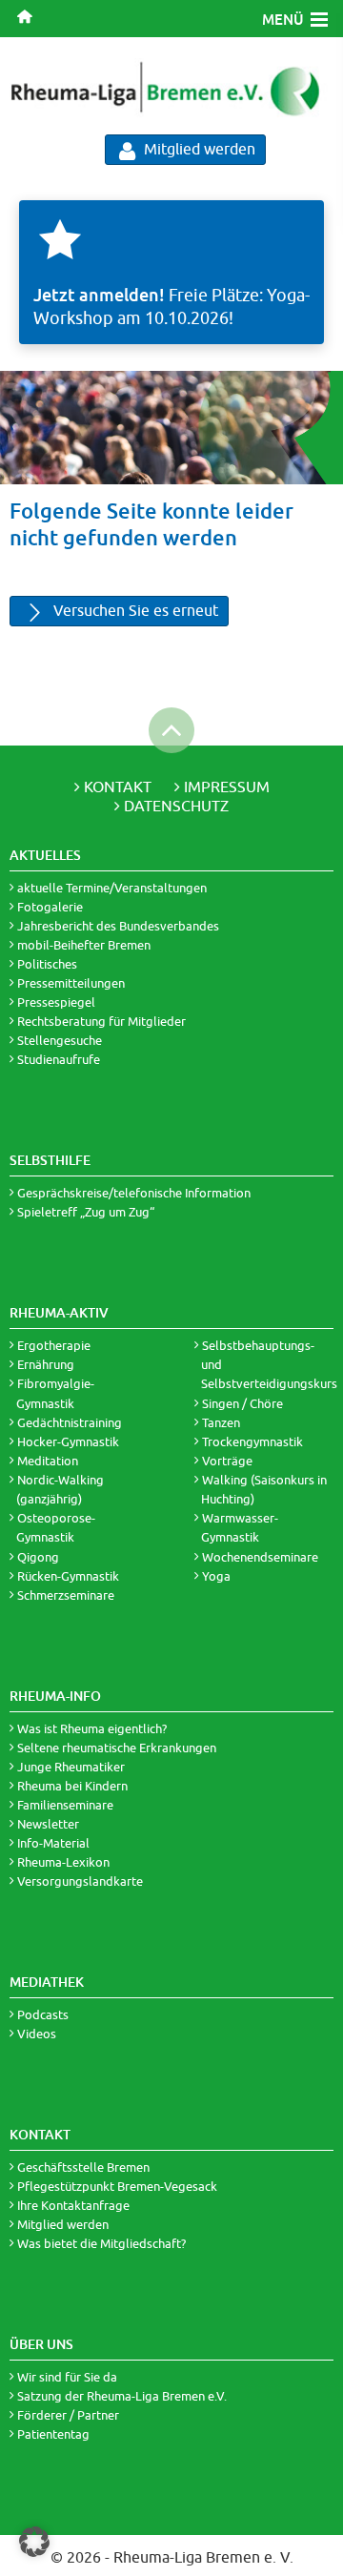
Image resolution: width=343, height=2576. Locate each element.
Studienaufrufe (59, 1059)
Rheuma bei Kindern (72, 1786)
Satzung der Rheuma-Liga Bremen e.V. (122, 2396)
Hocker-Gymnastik (68, 1441)
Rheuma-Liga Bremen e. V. (203, 2557)
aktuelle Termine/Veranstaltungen (112, 888)
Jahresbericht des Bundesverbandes (118, 926)
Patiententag (53, 2434)
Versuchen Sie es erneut (134, 610)
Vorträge (227, 1461)
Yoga (216, 1576)
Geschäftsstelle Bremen (83, 2167)
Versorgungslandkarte (80, 1881)
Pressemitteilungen (71, 983)
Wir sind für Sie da (67, 2377)
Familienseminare (65, 1805)
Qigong (38, 1557)
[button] (34, 2542)
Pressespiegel (56, 1002)
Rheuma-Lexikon (63, 1862)
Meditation (48, 1461)
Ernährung (46, 1364)
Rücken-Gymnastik (68, 1576)
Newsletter (48, 1824)
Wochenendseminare (260, 1557)
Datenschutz (176, 806)
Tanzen (221, 1422)
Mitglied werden (198, 149)
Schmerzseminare (66, 1595)
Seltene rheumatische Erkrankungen (117, 1748)
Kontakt (118, 787)
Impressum (227, 787)
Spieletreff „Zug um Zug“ (86, 1212)
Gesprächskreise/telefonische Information (134, 1193)
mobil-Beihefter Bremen (84, 945)
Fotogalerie (50, 907)
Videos (37, 2034)
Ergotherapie (54, 1345)
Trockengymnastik (252, 1441)
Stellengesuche (60, 1040)
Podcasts (43, 2014)
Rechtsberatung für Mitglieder (101, 1021)
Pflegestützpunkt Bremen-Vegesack (117, 2186)
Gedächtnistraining (70, 1422)
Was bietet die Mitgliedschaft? (101, 2243)
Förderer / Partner (68, 2415)
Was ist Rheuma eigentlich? (92, 1728)
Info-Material (53, 1843)
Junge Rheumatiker (71, 1767)
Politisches (47, 964)
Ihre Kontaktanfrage (73, 2205)
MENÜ (283, 19)
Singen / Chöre (242, 1403)
